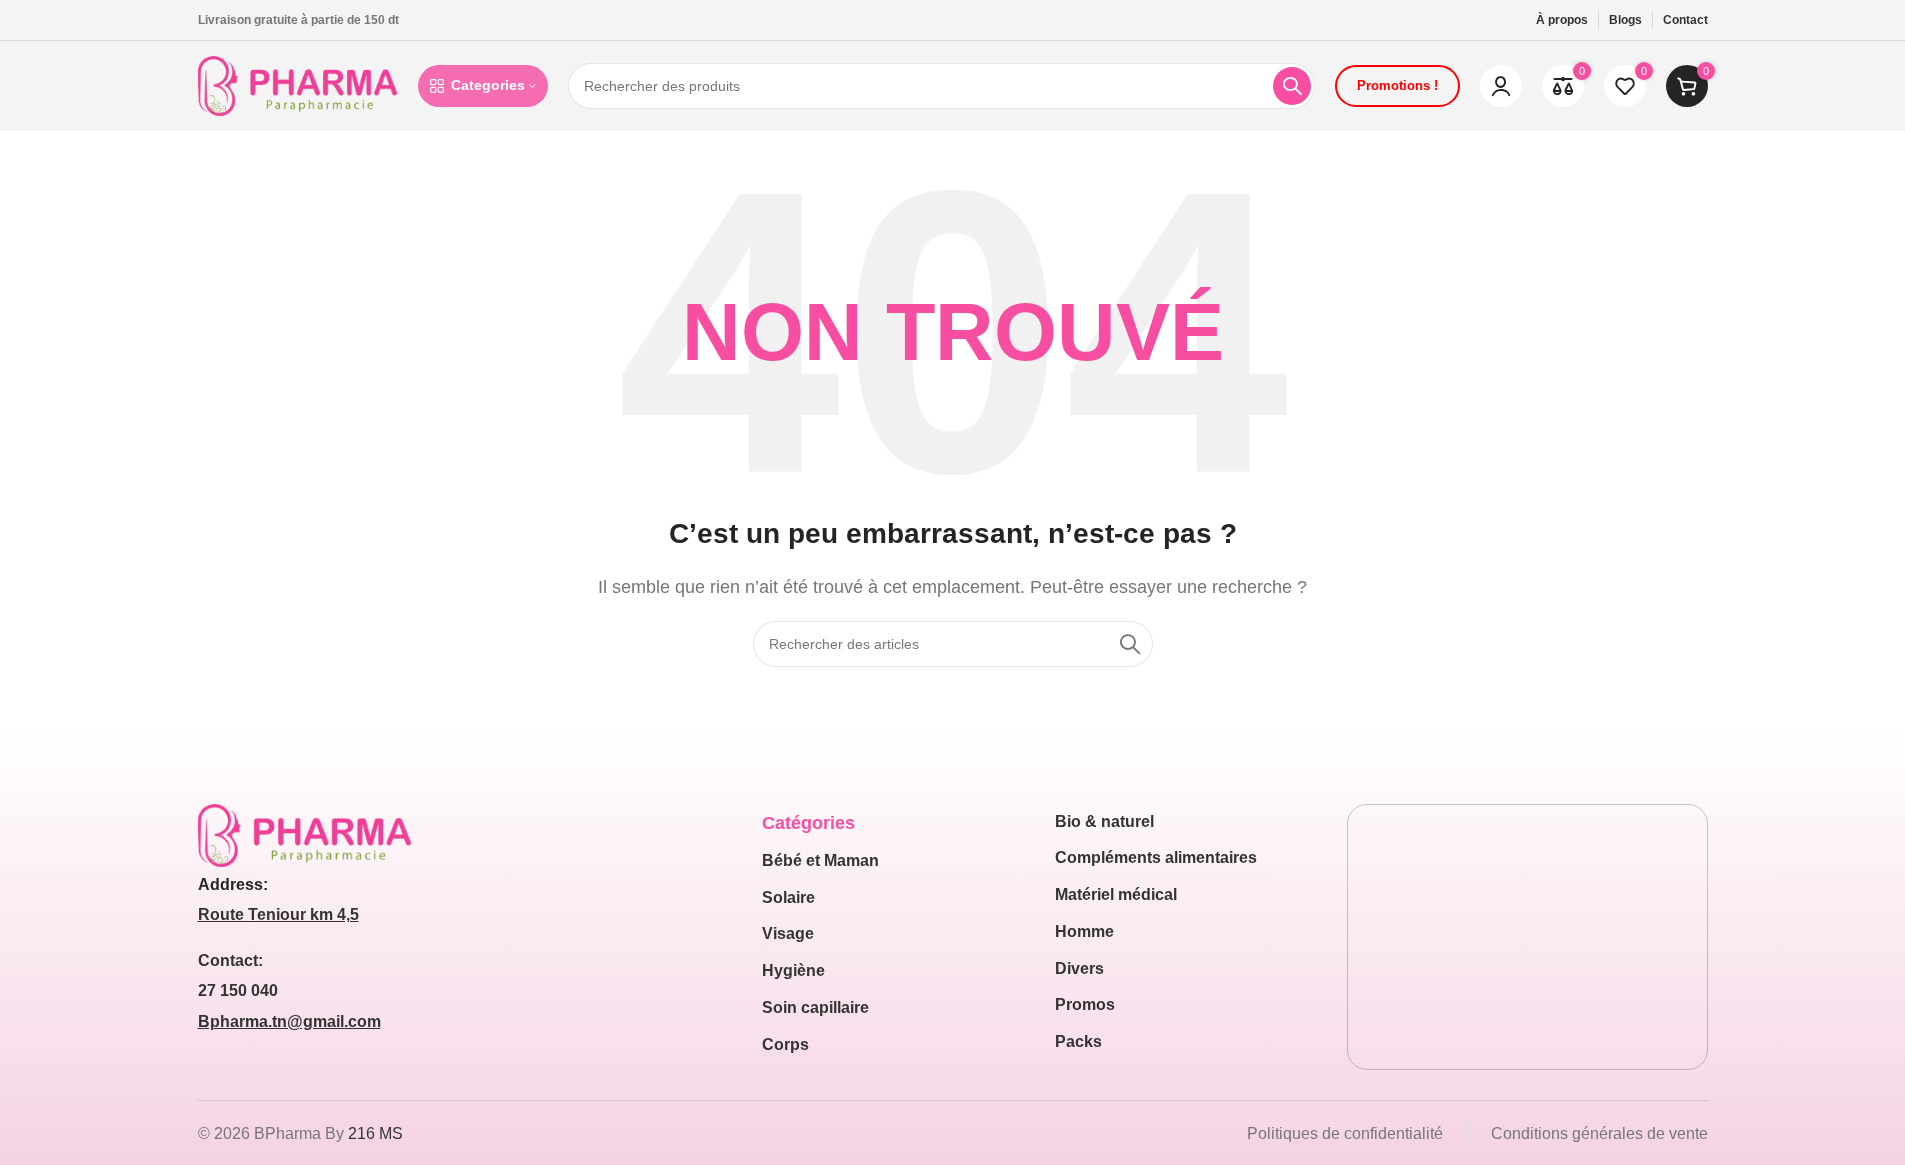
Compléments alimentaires (1156, 857)
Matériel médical (1116, 894)
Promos (1085, 1004)
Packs (1078, 1041)
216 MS (375, 1133)
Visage (788, 933)
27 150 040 (238, 990)
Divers (1079, 968)
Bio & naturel (1104, 821)
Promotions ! (1397, 85)
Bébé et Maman (820, 860)
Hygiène (793, 970)
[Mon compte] (1501, 86)
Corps (785, 1044)
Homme (1084, 931)
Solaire (788, 897)
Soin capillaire (815, 1007)
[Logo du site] (298, 84)
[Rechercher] (1292, 86)
